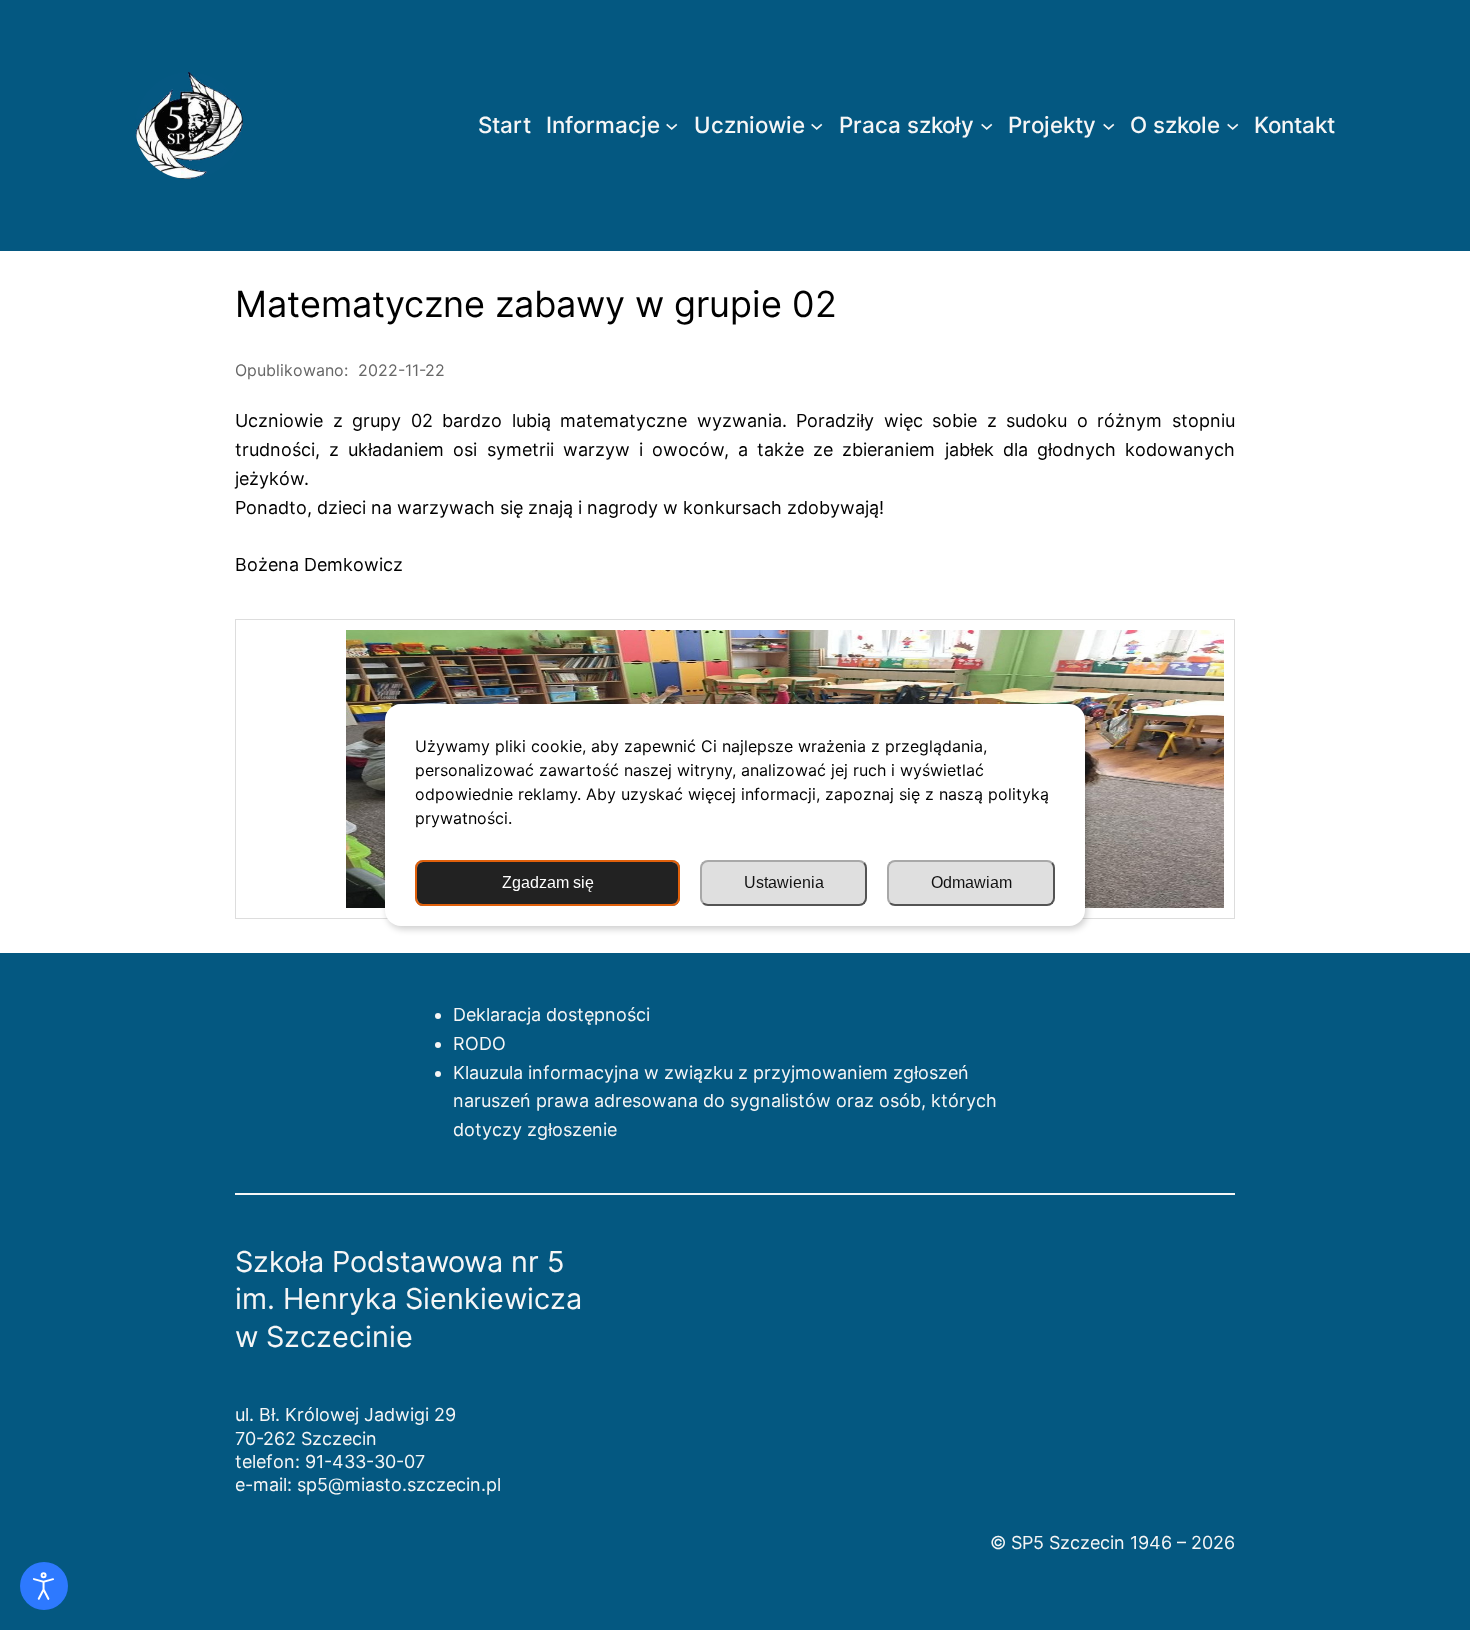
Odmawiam (971, 882)
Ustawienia (784, 882)
